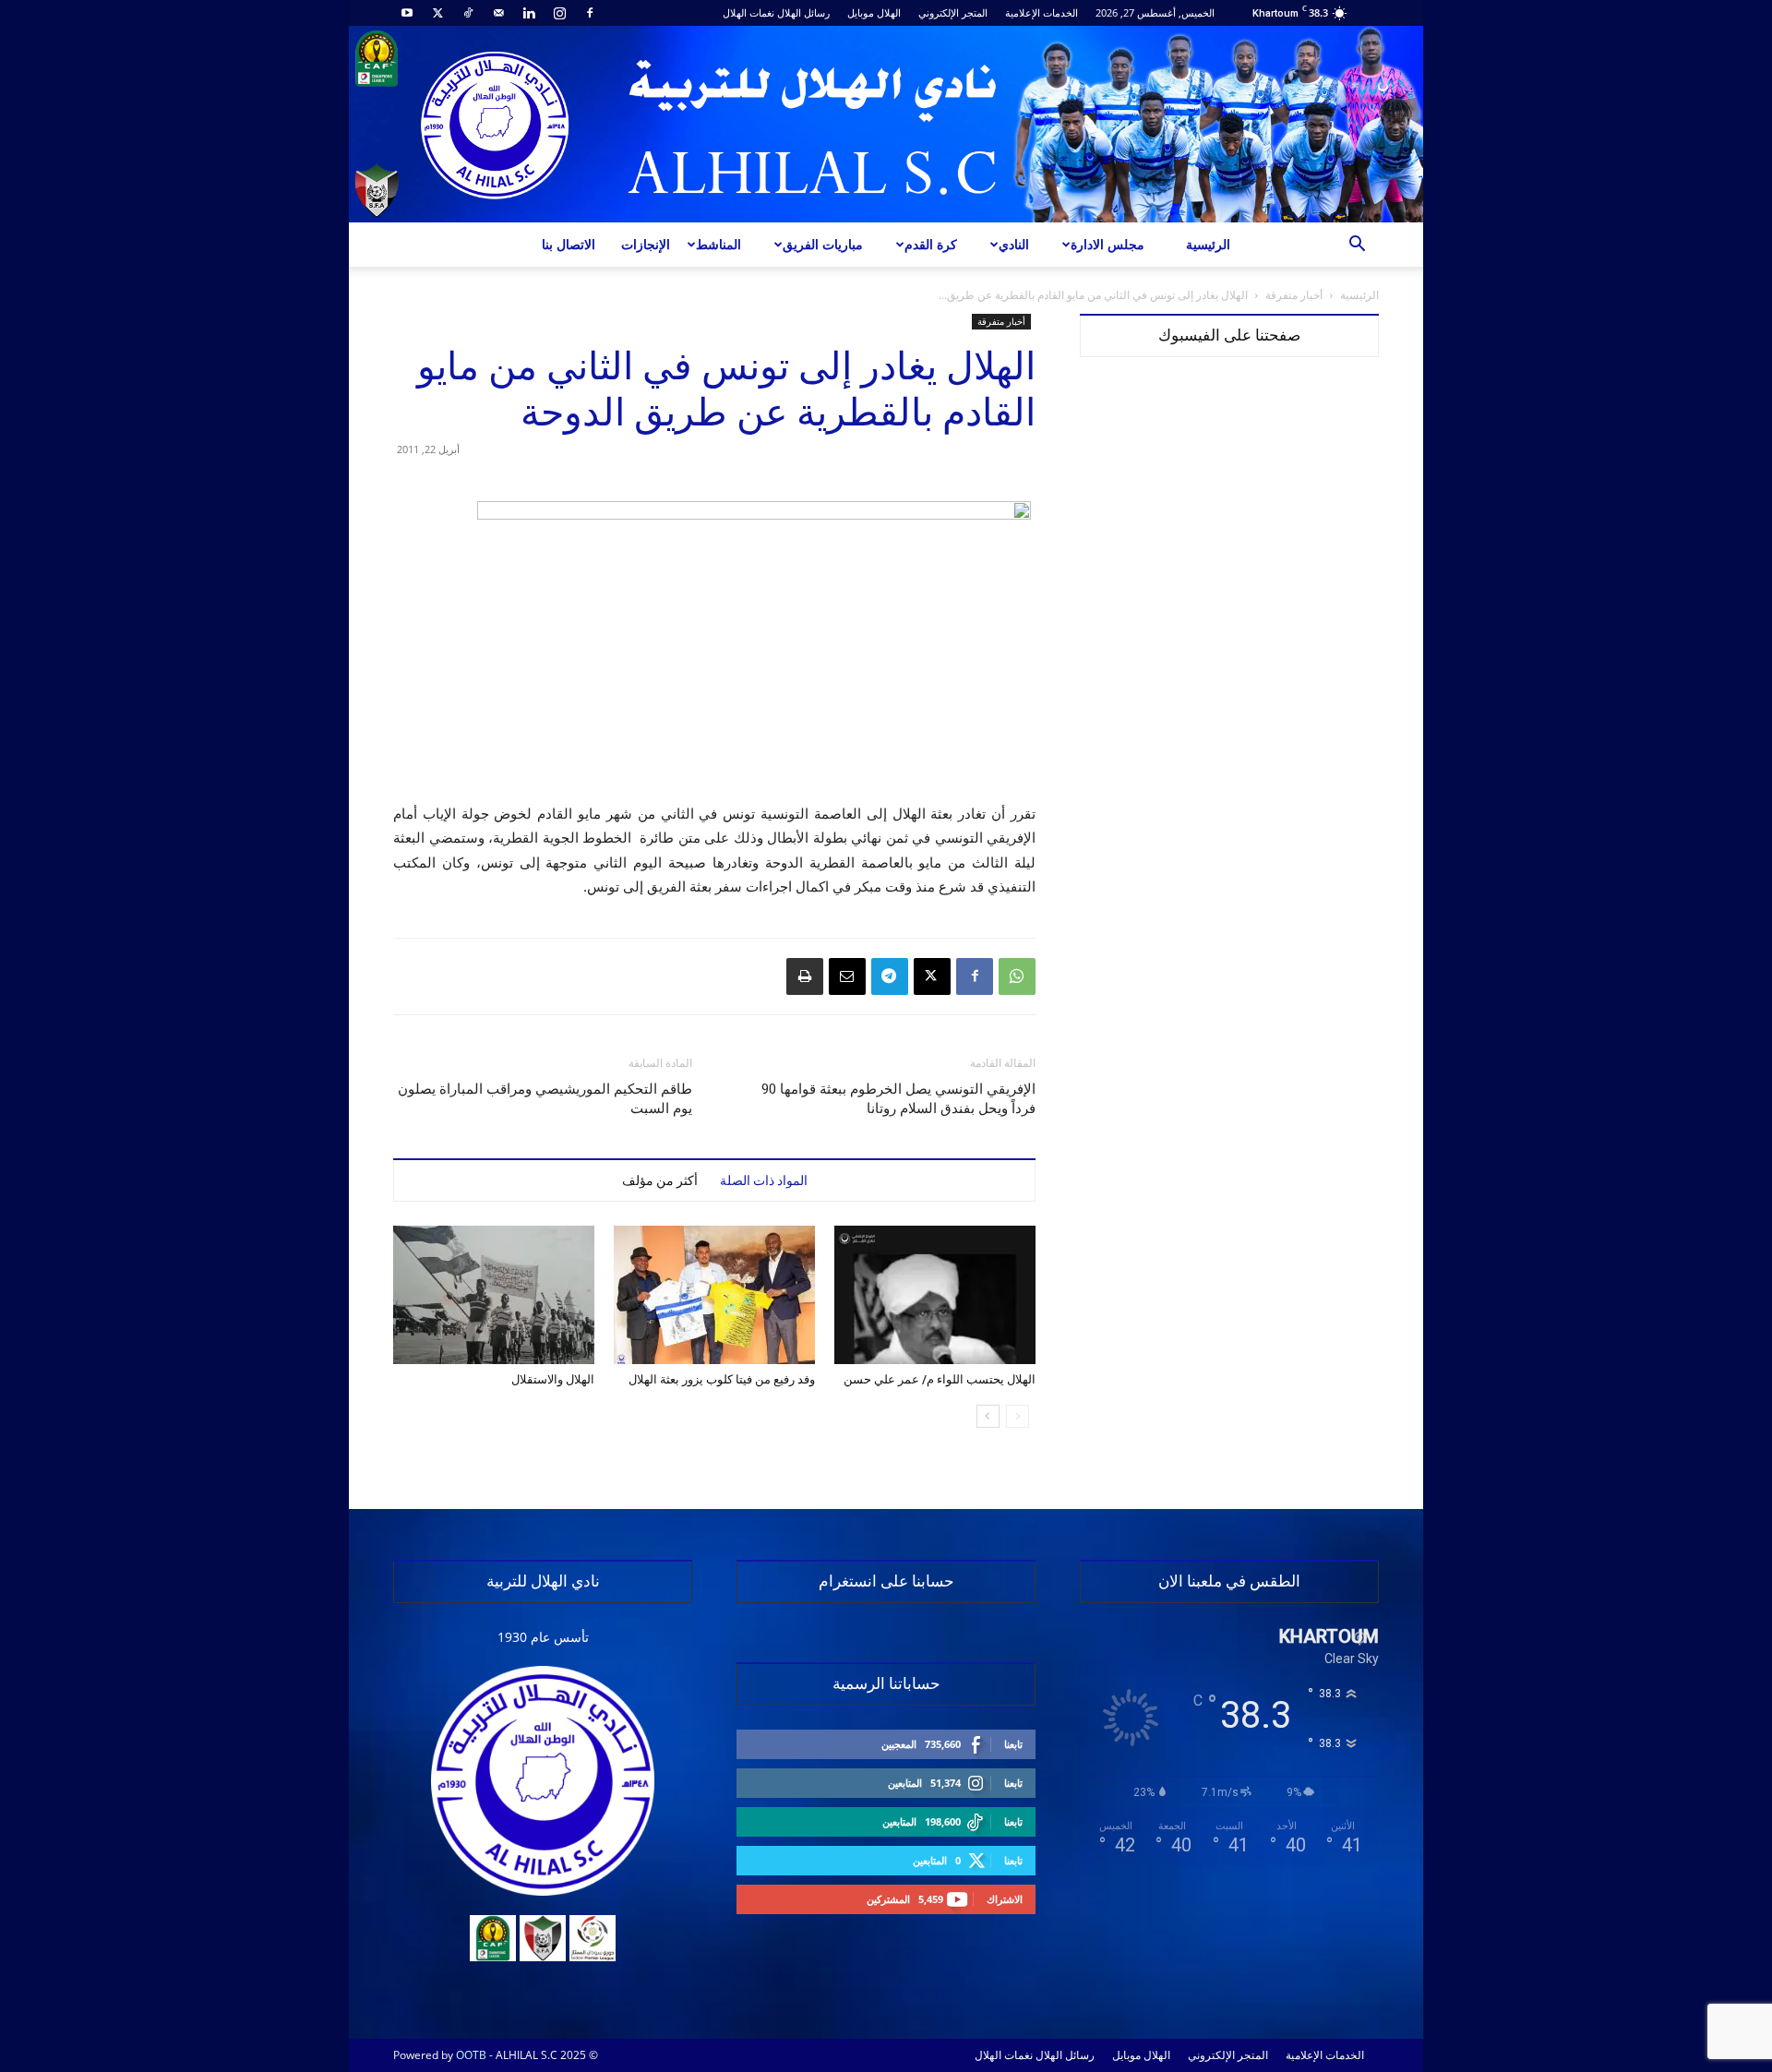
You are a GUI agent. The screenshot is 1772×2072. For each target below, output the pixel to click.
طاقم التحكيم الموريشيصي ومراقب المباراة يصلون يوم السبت (545, 1099)
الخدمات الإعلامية (1042, 12)
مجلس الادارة (1107, 244)
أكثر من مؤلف (660, 1180)
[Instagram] (559, 13)
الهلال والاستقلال (553, 1379)
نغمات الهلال (748, 12)
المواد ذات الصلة (764, 1180)
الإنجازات (646, 244)
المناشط (718, 244)
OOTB (471, 2055)
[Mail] (498, 13)
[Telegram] (890, 976)
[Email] (847, 976)
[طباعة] (805, 976)
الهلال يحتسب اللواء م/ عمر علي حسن (940, 1379)
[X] (437, 13)
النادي (1014, 244)
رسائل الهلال (803, 12)
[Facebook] (590, 13)
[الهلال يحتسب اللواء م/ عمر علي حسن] (935, 1295)
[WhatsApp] (1017, 976)
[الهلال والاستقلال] (494, 1295)
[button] (1357, 246)
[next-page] (988, 1416)
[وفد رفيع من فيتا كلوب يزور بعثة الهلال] (714, 1295)
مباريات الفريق (823, 244)
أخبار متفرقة (1294, 295)
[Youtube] (407, 13)
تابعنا (1013, 1744)
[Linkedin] (529, 13)
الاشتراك (1005, 1899)
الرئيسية (1208, 244)
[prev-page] (1018, 1416)
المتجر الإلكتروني (953, 12)
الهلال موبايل (874, 12)
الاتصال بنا (569, 244)
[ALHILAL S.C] (886, 124)
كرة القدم (931, 244)
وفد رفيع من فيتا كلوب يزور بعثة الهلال (722, 1379)
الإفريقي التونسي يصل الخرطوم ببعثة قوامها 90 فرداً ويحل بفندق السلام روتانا (898, 1099)
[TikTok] (468, 13)
